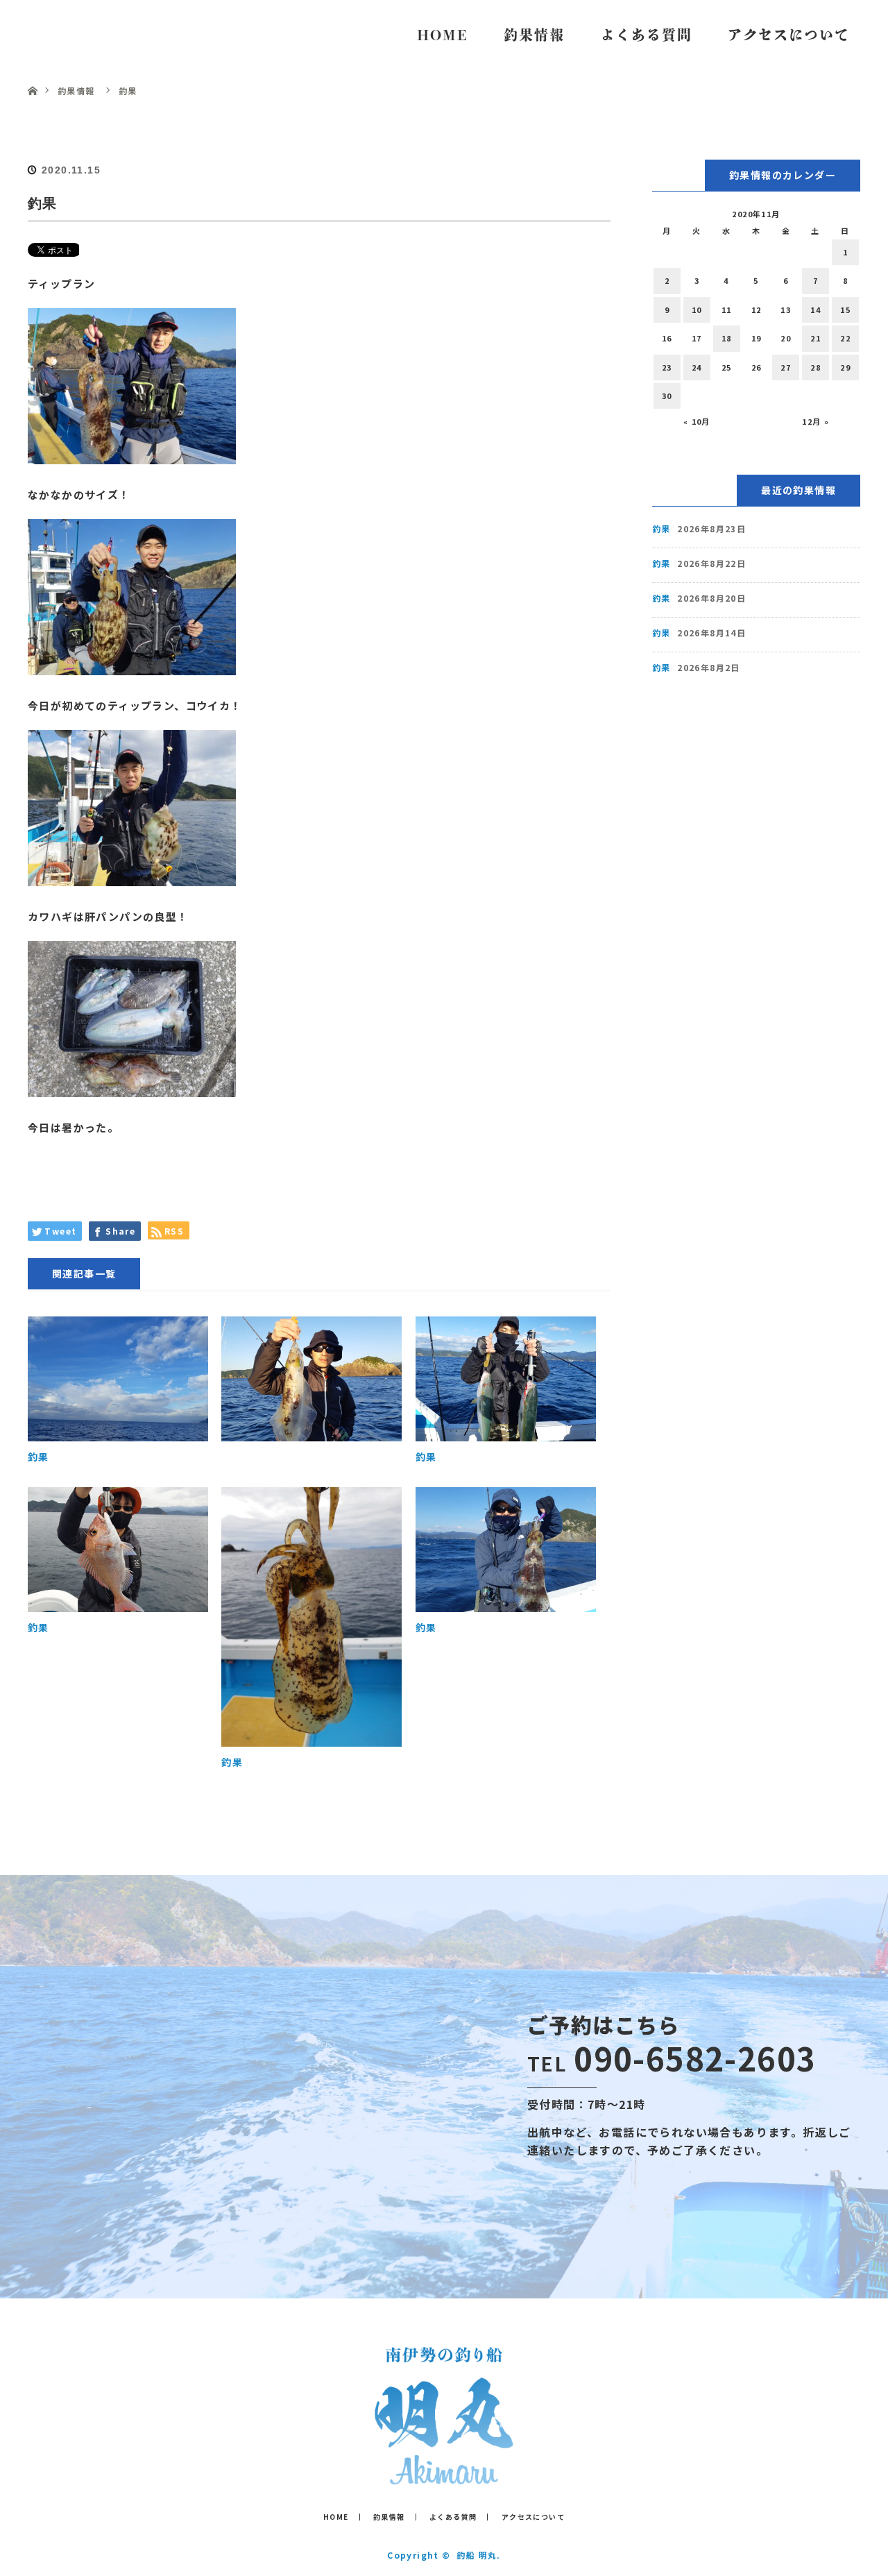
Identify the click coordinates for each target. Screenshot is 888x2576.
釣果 (39, 1457)
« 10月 (697, 421)
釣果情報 (534, 35)
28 (816, 367)
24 (697, 367)
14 (816, 310)
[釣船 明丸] (444, 2474)
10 (697, 310)
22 (845, 338)
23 (667, 367)
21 (816, 338)
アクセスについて (789, 35)
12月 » (816, 421)
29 (845, 367)
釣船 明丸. (478, 2555)
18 (727, 338)
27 (786, 367)
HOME (443, 35)
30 (667, 396)
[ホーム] (32, 75)
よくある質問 (647, 35)
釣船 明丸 (83, 34)
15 (845, 310)
